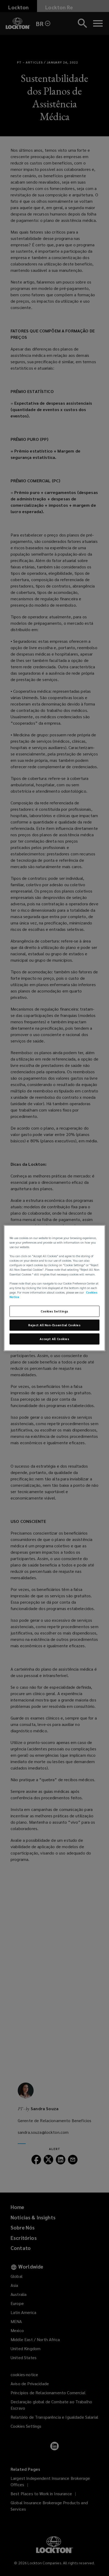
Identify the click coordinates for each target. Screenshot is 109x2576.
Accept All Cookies (54, 1339)
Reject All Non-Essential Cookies (54, 1325)
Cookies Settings (54, 1311)
